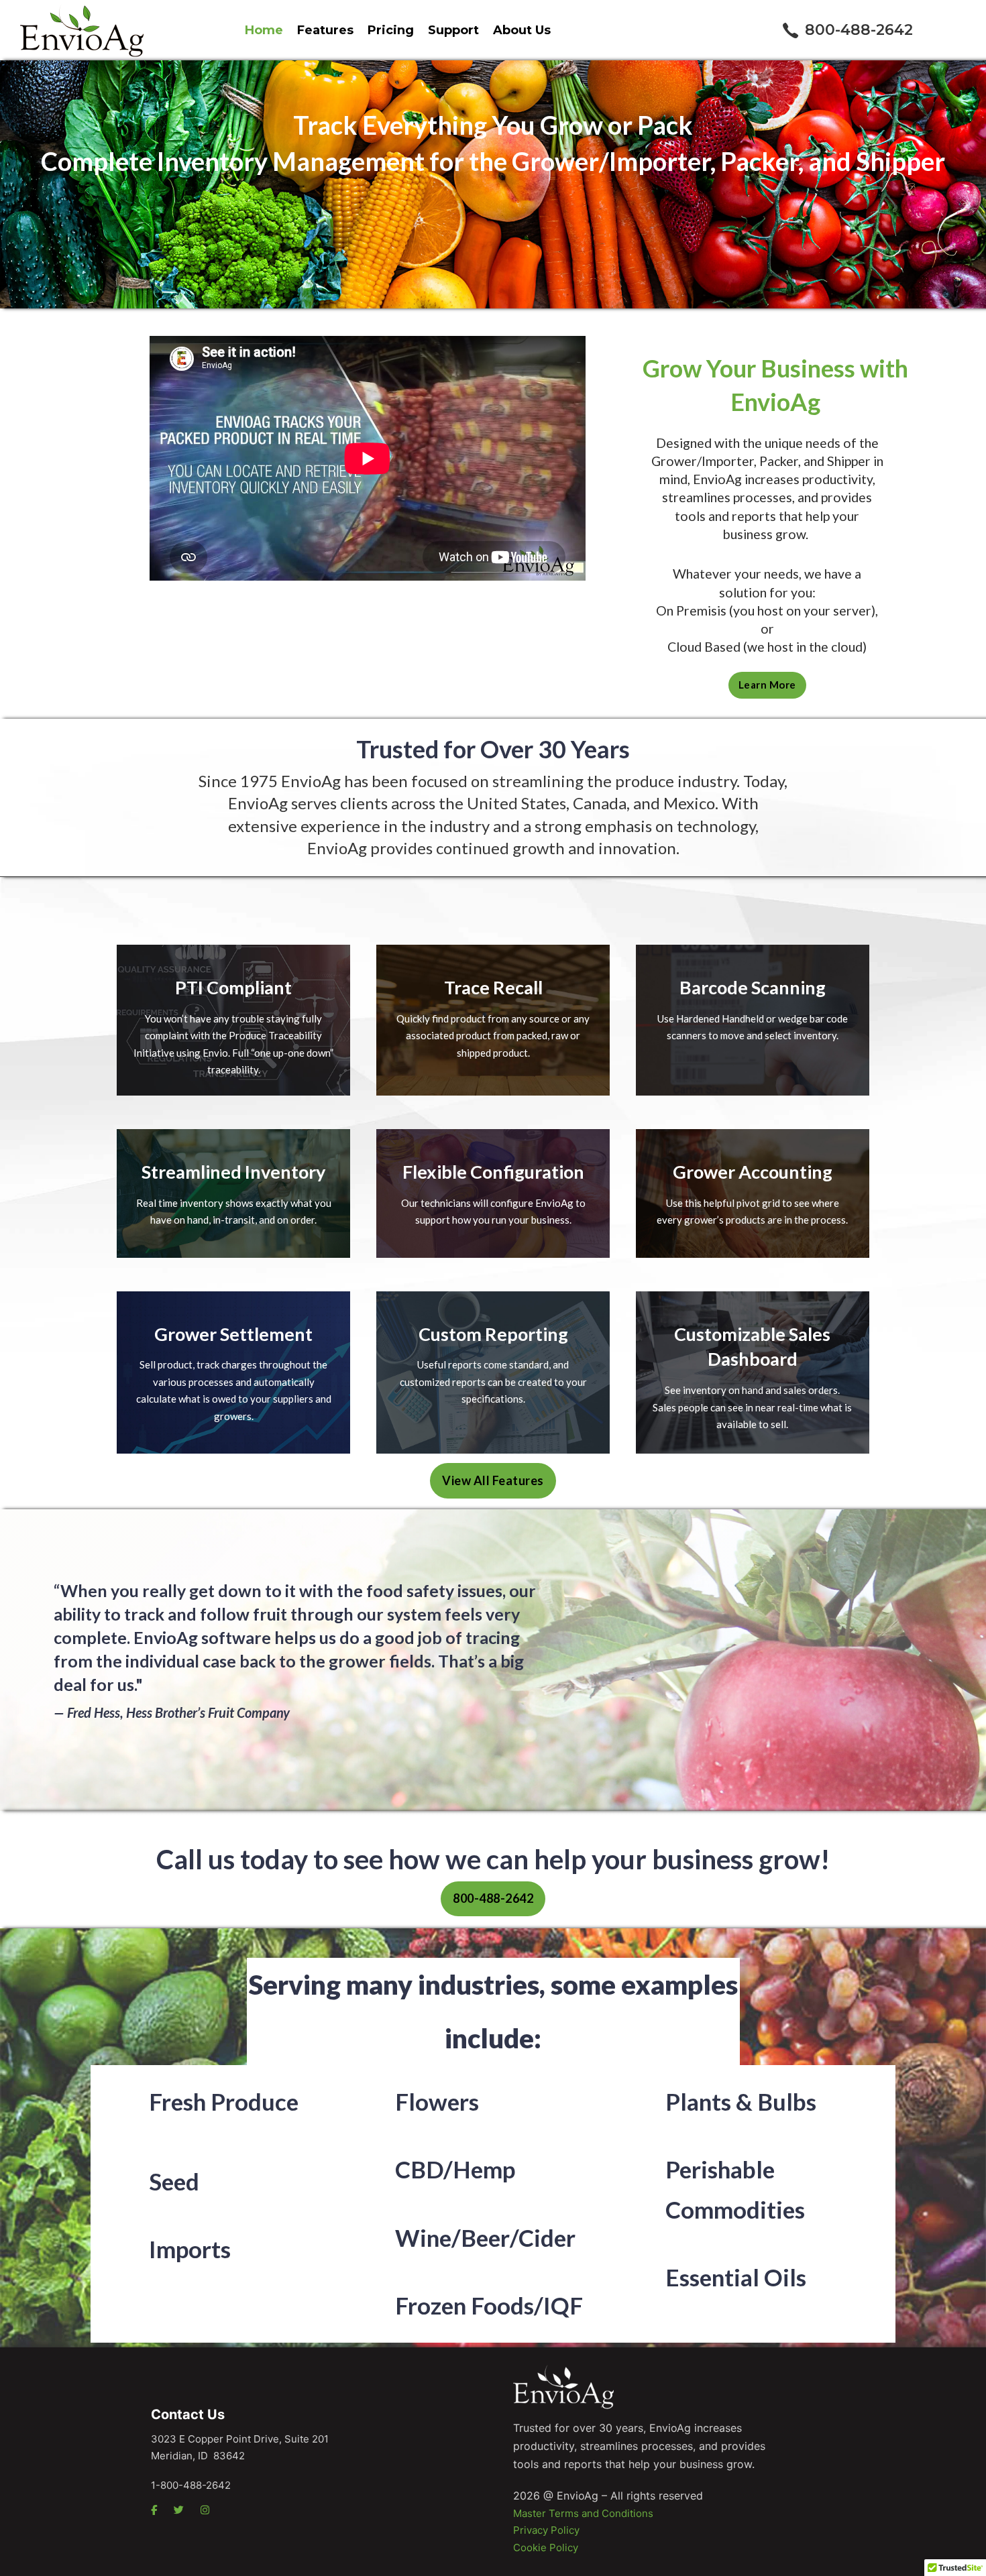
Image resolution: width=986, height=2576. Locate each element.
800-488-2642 (859, 30)
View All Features (493, 1480)
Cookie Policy (546, 2548)
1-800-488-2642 (191, 2485)
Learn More (767, 685)
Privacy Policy (546, 2530)
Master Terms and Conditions (583, 2513)
